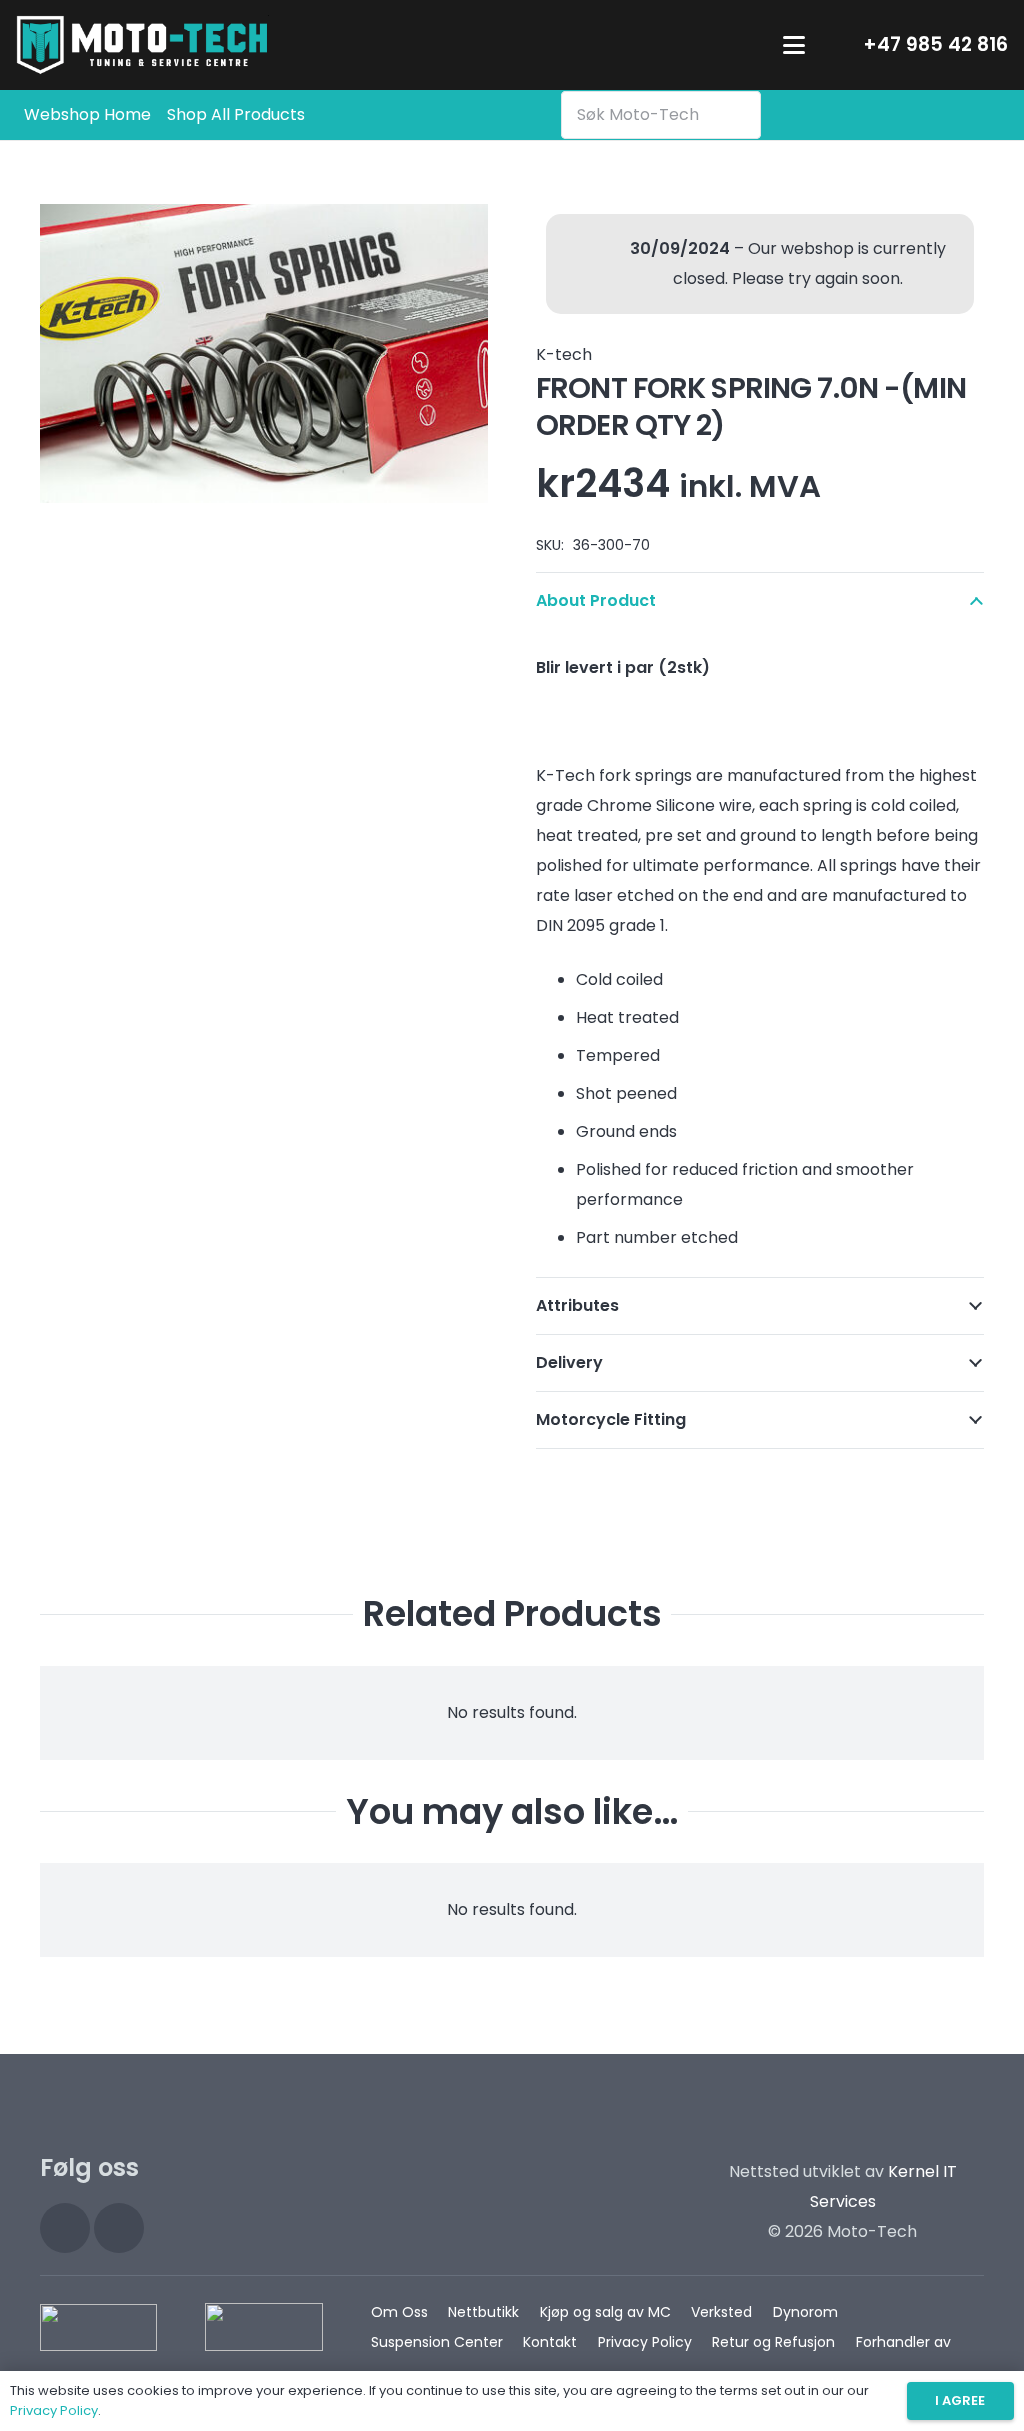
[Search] (741, 115)
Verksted (721, 2312)
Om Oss (399, 2312)
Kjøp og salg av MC (605, 2312)
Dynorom (805, 2312)
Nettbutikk (483, 2312)
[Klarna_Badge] (98, 2327)
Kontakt (550, 2342)
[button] (794, 45)
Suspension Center (437, 2342)
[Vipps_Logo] (263, 2327)
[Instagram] (65, 2228)
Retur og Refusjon (773, 2342)
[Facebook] (119, 2228)
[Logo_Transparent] (142, 45)
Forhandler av (903, 2342)
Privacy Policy (645, 2342)
